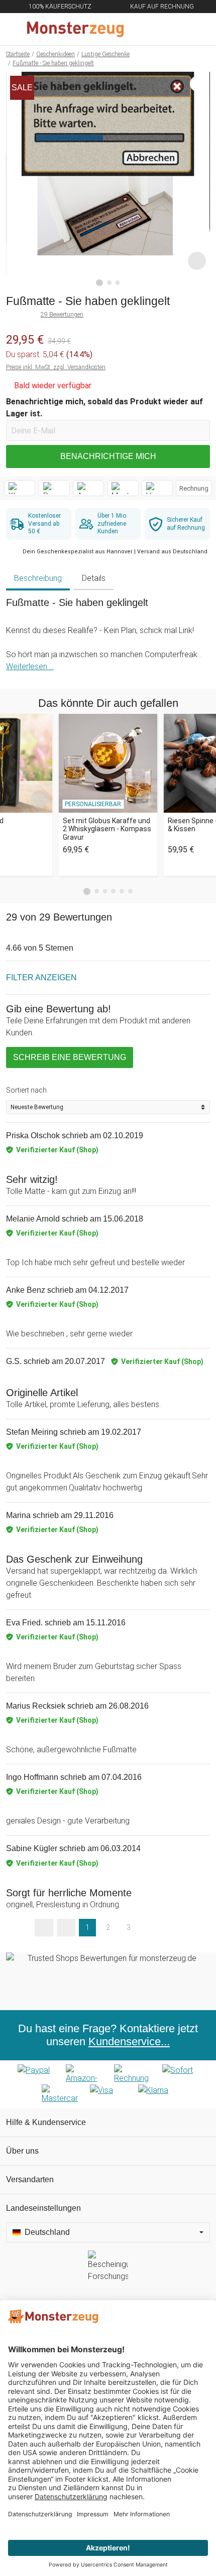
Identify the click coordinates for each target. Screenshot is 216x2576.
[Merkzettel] (175, 29)
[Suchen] (154, 29)
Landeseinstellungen (43, 2208)
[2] (109, 283)
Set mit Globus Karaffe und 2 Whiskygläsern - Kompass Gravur (107, 829)
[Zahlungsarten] (108, 2084)
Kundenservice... (129, 2041)
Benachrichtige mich (108, 456)
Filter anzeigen (41, 977)
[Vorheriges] (16, 179)
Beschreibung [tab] (38, 578)
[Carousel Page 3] (105, 891)
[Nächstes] (200, 179)
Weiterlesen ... (30, 666)
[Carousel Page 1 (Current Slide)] (87, 891)
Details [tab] (94, 578)
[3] (118, 283)
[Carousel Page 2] (97, 891)
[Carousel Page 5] (122, 891)
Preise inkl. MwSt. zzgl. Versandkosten (56, 367)
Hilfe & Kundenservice (46, 2122)
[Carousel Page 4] (113, 891)
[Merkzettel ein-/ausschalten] (197, 261)
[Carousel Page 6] (130, 891)
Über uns (22, 2151)
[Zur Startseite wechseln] (84, 29)
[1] (99, 283)
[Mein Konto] (196, 29)
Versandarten (30, 2179)
